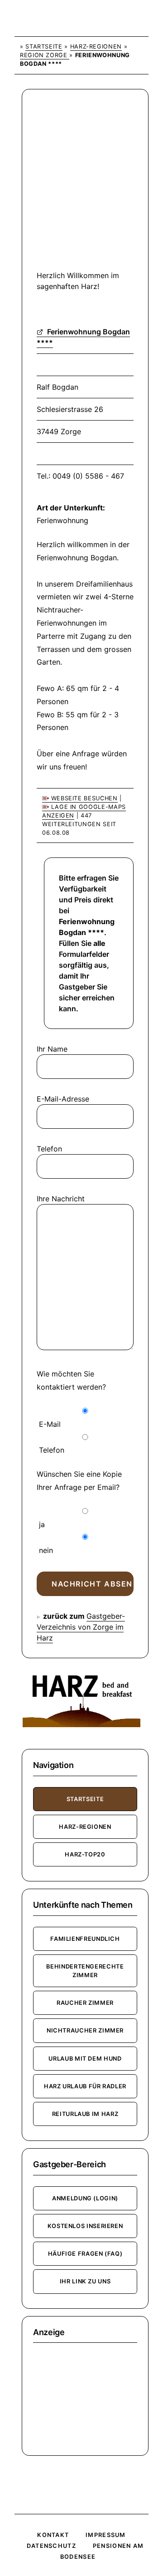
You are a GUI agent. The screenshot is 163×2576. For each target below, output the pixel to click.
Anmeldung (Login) (85, 2198)
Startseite (44, 47)
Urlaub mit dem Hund (85, 2059)
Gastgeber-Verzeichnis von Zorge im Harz (81, 1627)
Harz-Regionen (96, 47)
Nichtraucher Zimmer (85, 2030)
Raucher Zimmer (85, 2003)
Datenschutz (51, 2546)
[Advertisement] (81, 186)
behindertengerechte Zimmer (85, 1971)
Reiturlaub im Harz (85, 2114)
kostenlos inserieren (85, 2226)
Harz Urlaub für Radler (85, 2086)
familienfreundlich (85, 1939)
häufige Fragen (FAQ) (85, 2254)
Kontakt (53, 2535)
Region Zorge (45, 55)
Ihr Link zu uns (85, 2281)
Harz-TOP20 (85, 1854)
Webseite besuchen (83, 798)
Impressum (106, 2535)
